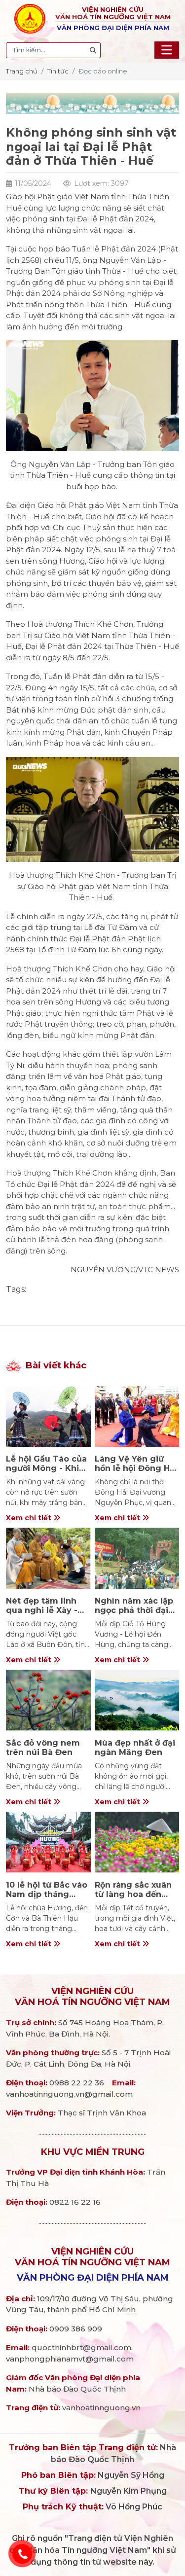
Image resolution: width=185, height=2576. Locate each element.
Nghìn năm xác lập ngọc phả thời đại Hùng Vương (134, 1610)
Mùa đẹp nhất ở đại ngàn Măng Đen (135, 1748)
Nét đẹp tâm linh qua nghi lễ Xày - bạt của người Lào (44, 1610)
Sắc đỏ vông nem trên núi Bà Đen (43, 1748)
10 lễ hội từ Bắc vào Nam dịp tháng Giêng (47, 1894)
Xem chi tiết (30, 1518)
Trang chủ (22, 71)
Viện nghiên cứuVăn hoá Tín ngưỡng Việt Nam (92, 1997)
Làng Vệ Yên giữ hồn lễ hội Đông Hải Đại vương (136, 1468)
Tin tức (58, 71)
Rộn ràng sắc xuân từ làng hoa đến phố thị (133, 1894)
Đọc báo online (103, 71)
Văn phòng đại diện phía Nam (93, 2278)
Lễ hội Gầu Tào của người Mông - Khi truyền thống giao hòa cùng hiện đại (46, 1473)
